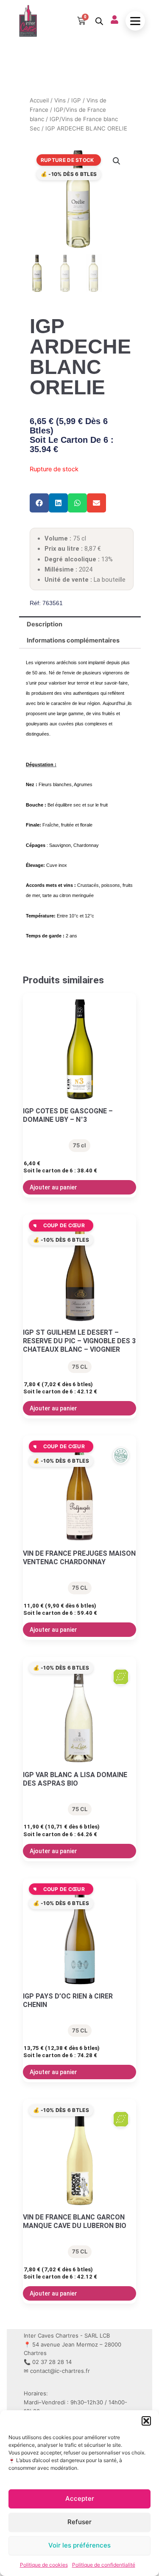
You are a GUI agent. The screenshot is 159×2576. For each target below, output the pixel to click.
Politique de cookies (44, 2565)
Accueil (39, 100)
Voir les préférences (79, 2545)
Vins (60, 100)
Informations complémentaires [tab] (73, 640)
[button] (146, 2421)
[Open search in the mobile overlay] (98, 21)
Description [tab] (45, 624)
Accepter (80, 2498)
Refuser (79, 2522)
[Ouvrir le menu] (135, 21)
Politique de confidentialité (104, 2565)
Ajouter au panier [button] (53, 1187)
